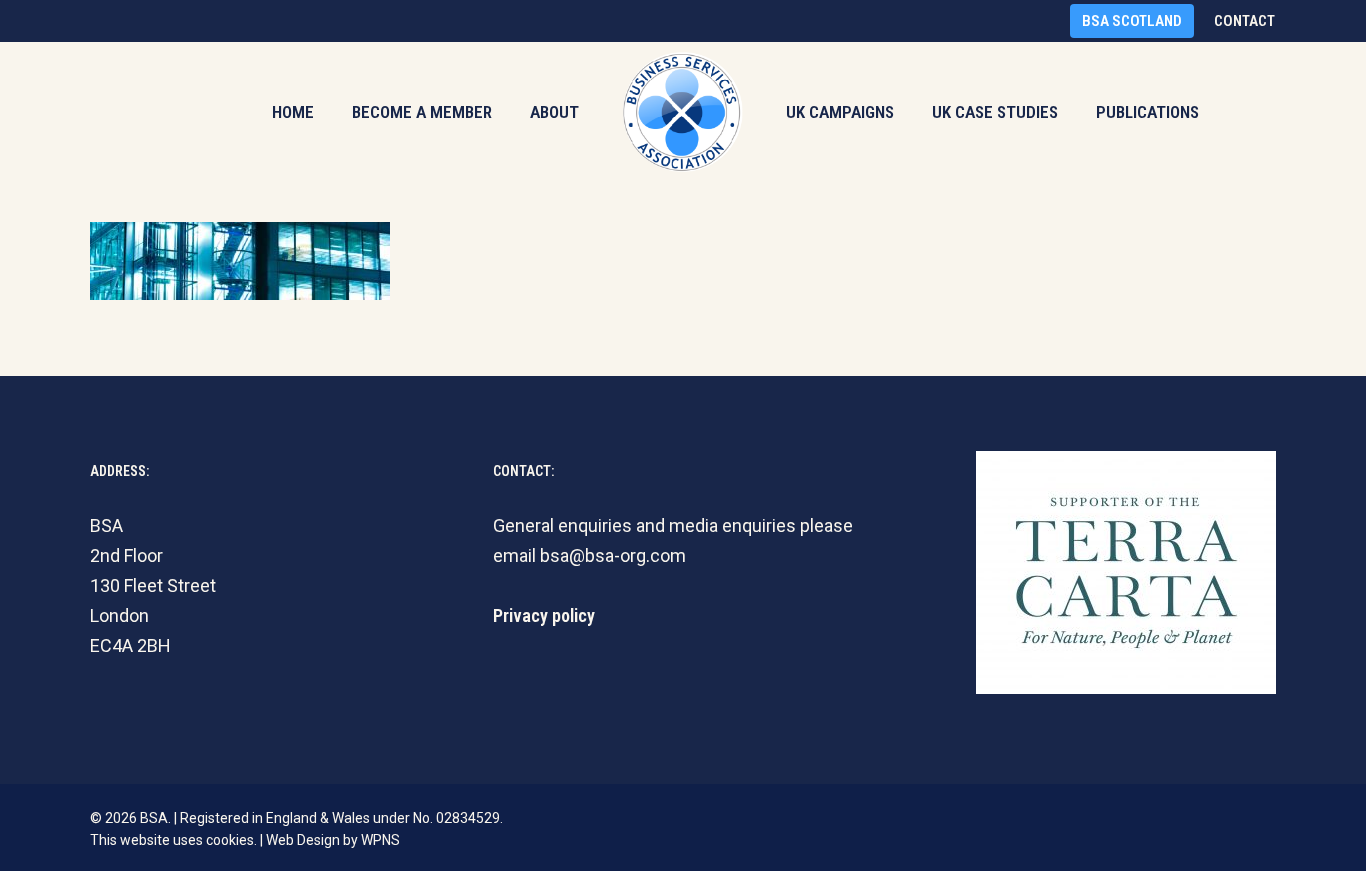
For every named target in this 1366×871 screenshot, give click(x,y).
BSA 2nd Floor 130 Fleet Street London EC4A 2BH (153, 585)
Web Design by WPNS (333, 840)
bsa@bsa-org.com (613, 555)
